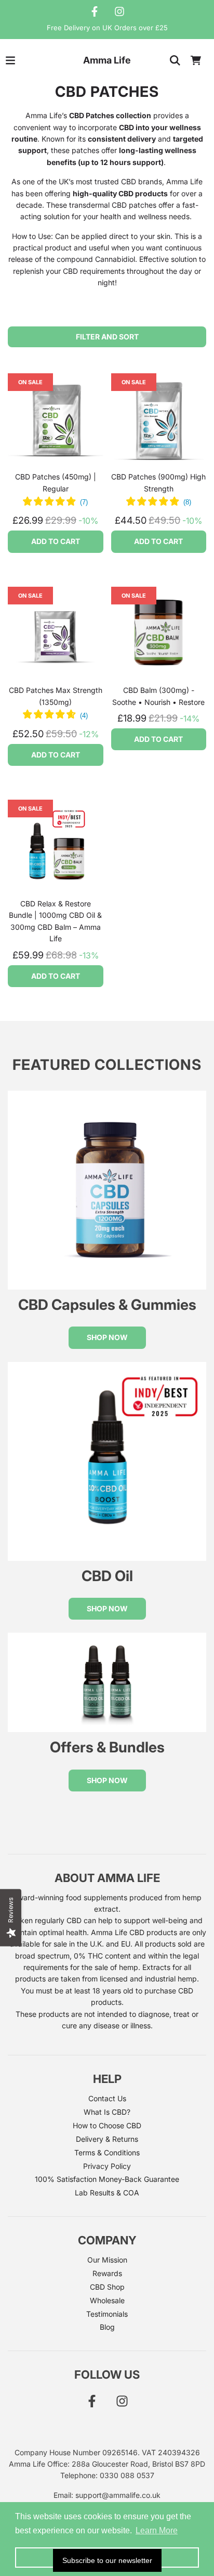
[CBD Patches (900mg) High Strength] (159, 421)
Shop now (107, 1337)
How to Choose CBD (107, 2125)
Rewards (107, 2273)
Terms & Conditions (107, 2152)
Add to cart (56, 541)
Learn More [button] (157, 2530)
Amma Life (107, 60)
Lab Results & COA (107, 2193)
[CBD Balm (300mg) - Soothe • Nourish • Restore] (159, 635)
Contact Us (107, 2098)
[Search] (175, 60)
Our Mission (107, 2260)
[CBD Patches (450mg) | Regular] (56, 421)
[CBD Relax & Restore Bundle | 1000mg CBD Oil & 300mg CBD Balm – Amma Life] (56, 848)
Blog (107, 2327)
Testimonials (107, 2314)
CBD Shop (107, 2287)
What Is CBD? (107, 2112)
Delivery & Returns (107, 2139)
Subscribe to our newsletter (107, 2560)
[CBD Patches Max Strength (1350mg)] (56, 635)
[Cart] (196, 60)
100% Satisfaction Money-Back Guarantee (107, 2179)
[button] (55, 502)
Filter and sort (107, 337)
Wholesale (107, 2300)
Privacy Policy (107, 2166)
